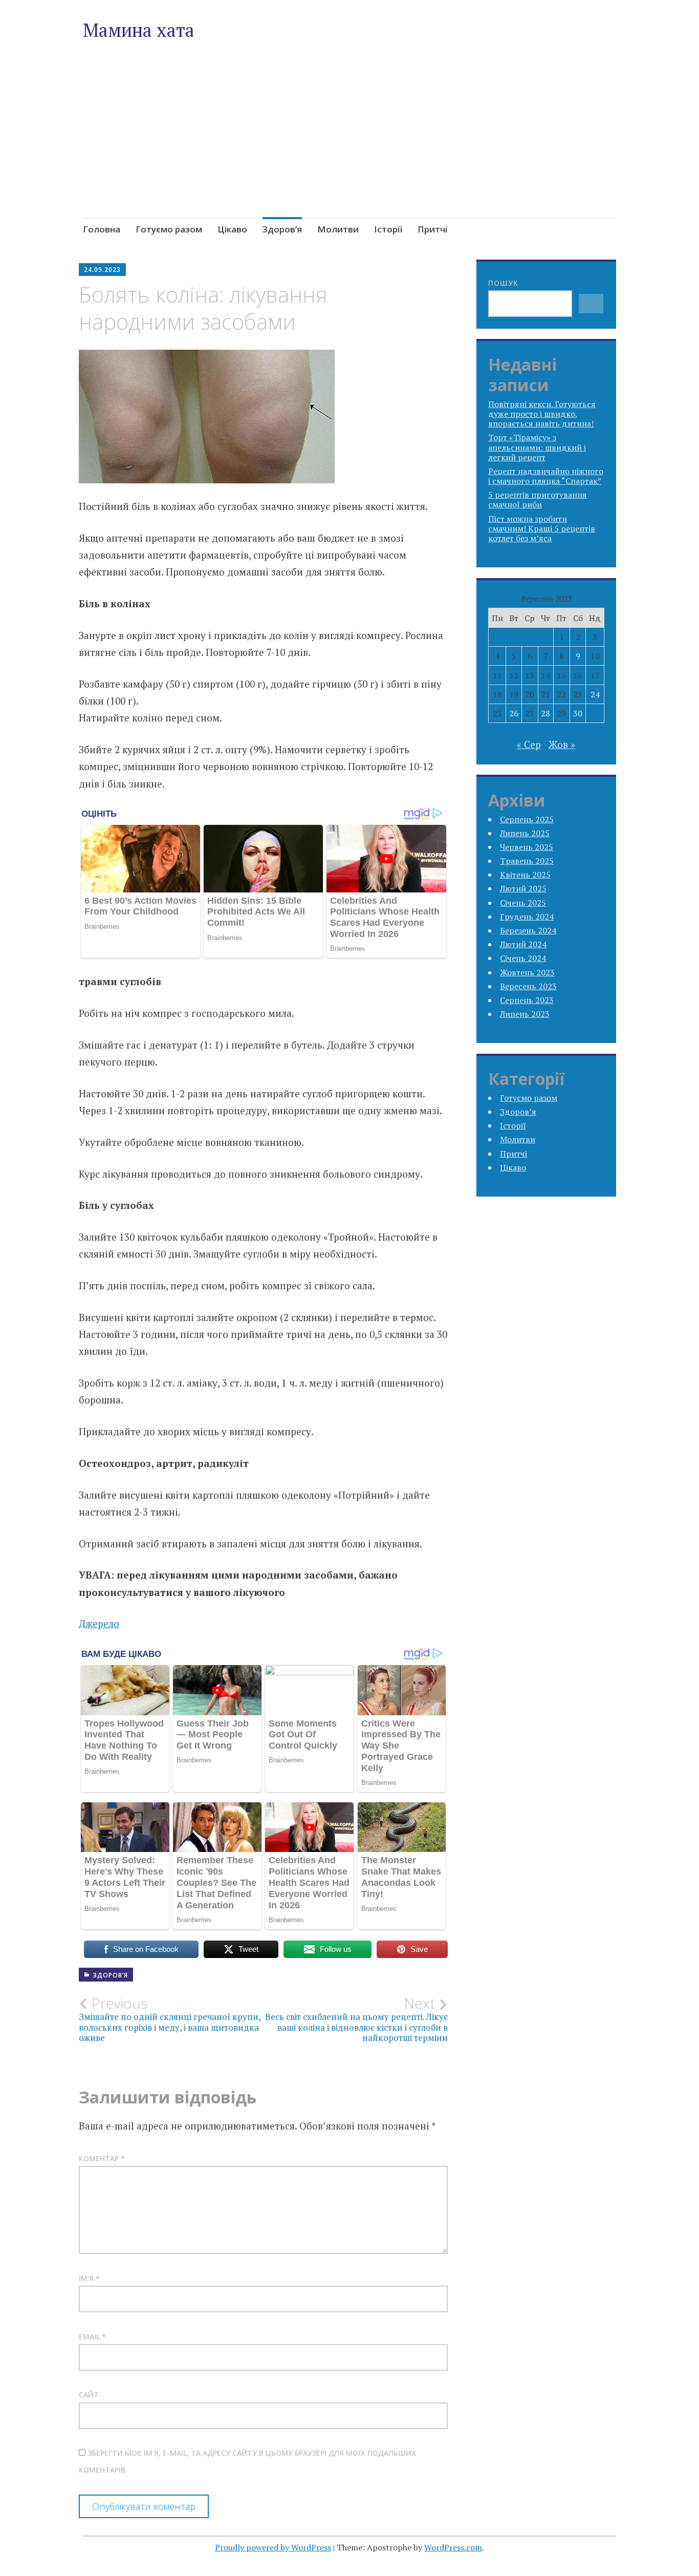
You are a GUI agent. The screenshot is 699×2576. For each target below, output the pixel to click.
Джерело (99, 1623)
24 (595, 694)
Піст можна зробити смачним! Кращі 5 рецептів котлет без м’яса (542, 528)
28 (545, 713)
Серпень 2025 (527, 819)
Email (92, 2337)
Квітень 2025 (525, 875)
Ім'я (89, 2278)
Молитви (338, 229)
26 (514, 713)
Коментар (102, 2158)
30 (578, 713)
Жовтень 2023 (527, 972)
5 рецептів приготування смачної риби (538, 499)
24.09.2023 (102, 270)
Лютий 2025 (523, 888)
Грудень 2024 (527, 917)
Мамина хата (139, 30)
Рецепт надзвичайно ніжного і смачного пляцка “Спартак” (546, 476)
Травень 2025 (527, 861)
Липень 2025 (525, 833)
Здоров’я (282, 229)
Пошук (503, 283)
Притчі (432, 229)
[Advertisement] (350, 153)
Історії (388, 229)
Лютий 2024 (523, 944)
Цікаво (232, 229)
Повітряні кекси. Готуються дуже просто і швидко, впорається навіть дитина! (542, 414)
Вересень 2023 (528, 986)
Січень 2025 (523, 903)
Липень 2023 (525, 1014)
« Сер (529, 744)
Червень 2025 (527, 847)
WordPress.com (453, 2547)
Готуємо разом (169, 229)
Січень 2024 (523, 958)
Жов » (562, 744)
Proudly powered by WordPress (273, 2547)
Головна (102, 229)
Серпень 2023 (527, 1000)
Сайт (89, 2394)
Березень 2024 (528, 930)
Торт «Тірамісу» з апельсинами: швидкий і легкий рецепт (537, 447)
